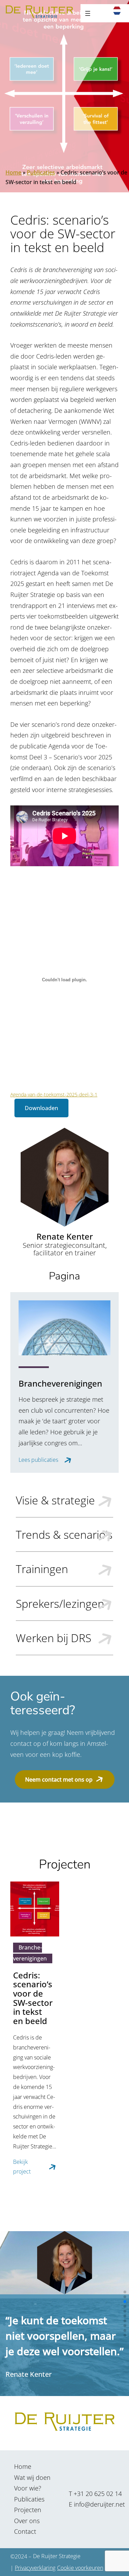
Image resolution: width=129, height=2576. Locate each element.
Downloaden (41, 1108)
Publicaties (41, 172)
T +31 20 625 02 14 (95, 2494)
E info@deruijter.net (97, 2504)
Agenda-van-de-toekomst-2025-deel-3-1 (54, 1094)
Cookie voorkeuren (80, 2568)
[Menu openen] (88, 13)
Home (13, 172)
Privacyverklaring (35, 2568)
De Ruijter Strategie (57, 2556)
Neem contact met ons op (59, 1780)
